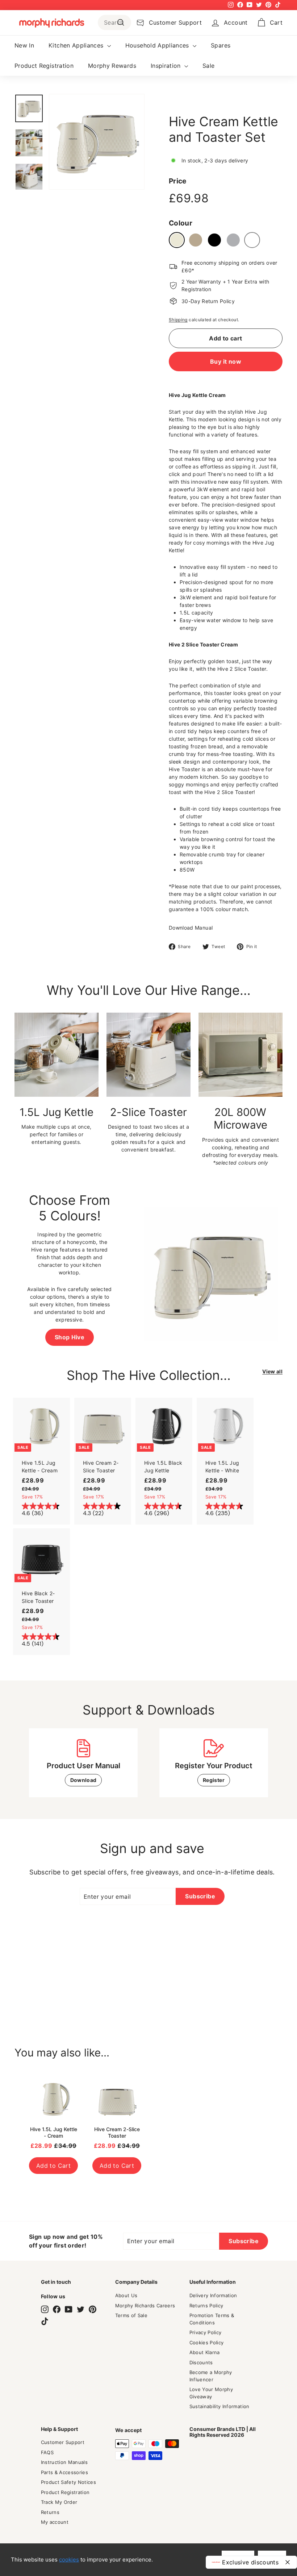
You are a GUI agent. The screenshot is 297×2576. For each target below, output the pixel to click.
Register (214, 1780)
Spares (221, 45)
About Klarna (205, 2352)
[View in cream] (177, 240)
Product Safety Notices (69, 2482)
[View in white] (252, 240)
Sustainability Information (219, 2406)
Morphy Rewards (112, 66)
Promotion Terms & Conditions (212, 2319)
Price (178, 181)
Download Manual (191, 928)
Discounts (201, 2362)
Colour (181, 223)
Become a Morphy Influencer (211, 2376)
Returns (50, 2512)
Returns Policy (206, 2306)
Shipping (178, 320)
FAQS (47, 2452)
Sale (208, 66)
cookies (69, 2560)
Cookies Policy (207, 2343)
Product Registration (44, 66)
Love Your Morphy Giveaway (211, 2393)
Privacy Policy (206, 2332)
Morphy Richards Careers (145, 2306)
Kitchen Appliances (77, 45)
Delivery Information (213, 2295)
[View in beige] (196, 240)
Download (83, 1780)
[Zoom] (97, 142)
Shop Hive (70, 1337)
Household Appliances (158, 45)
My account (55, 2522)
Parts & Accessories (65, 2472)
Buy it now (226, 361)
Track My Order (59, 2502)
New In (24, 45)
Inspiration (167, 66)
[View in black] (214, 240)
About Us (126, 2295)
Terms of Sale (131, 2315)
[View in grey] (233, 240)
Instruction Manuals (64, 2462)
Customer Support (63, 2442)
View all (272, 1371)
